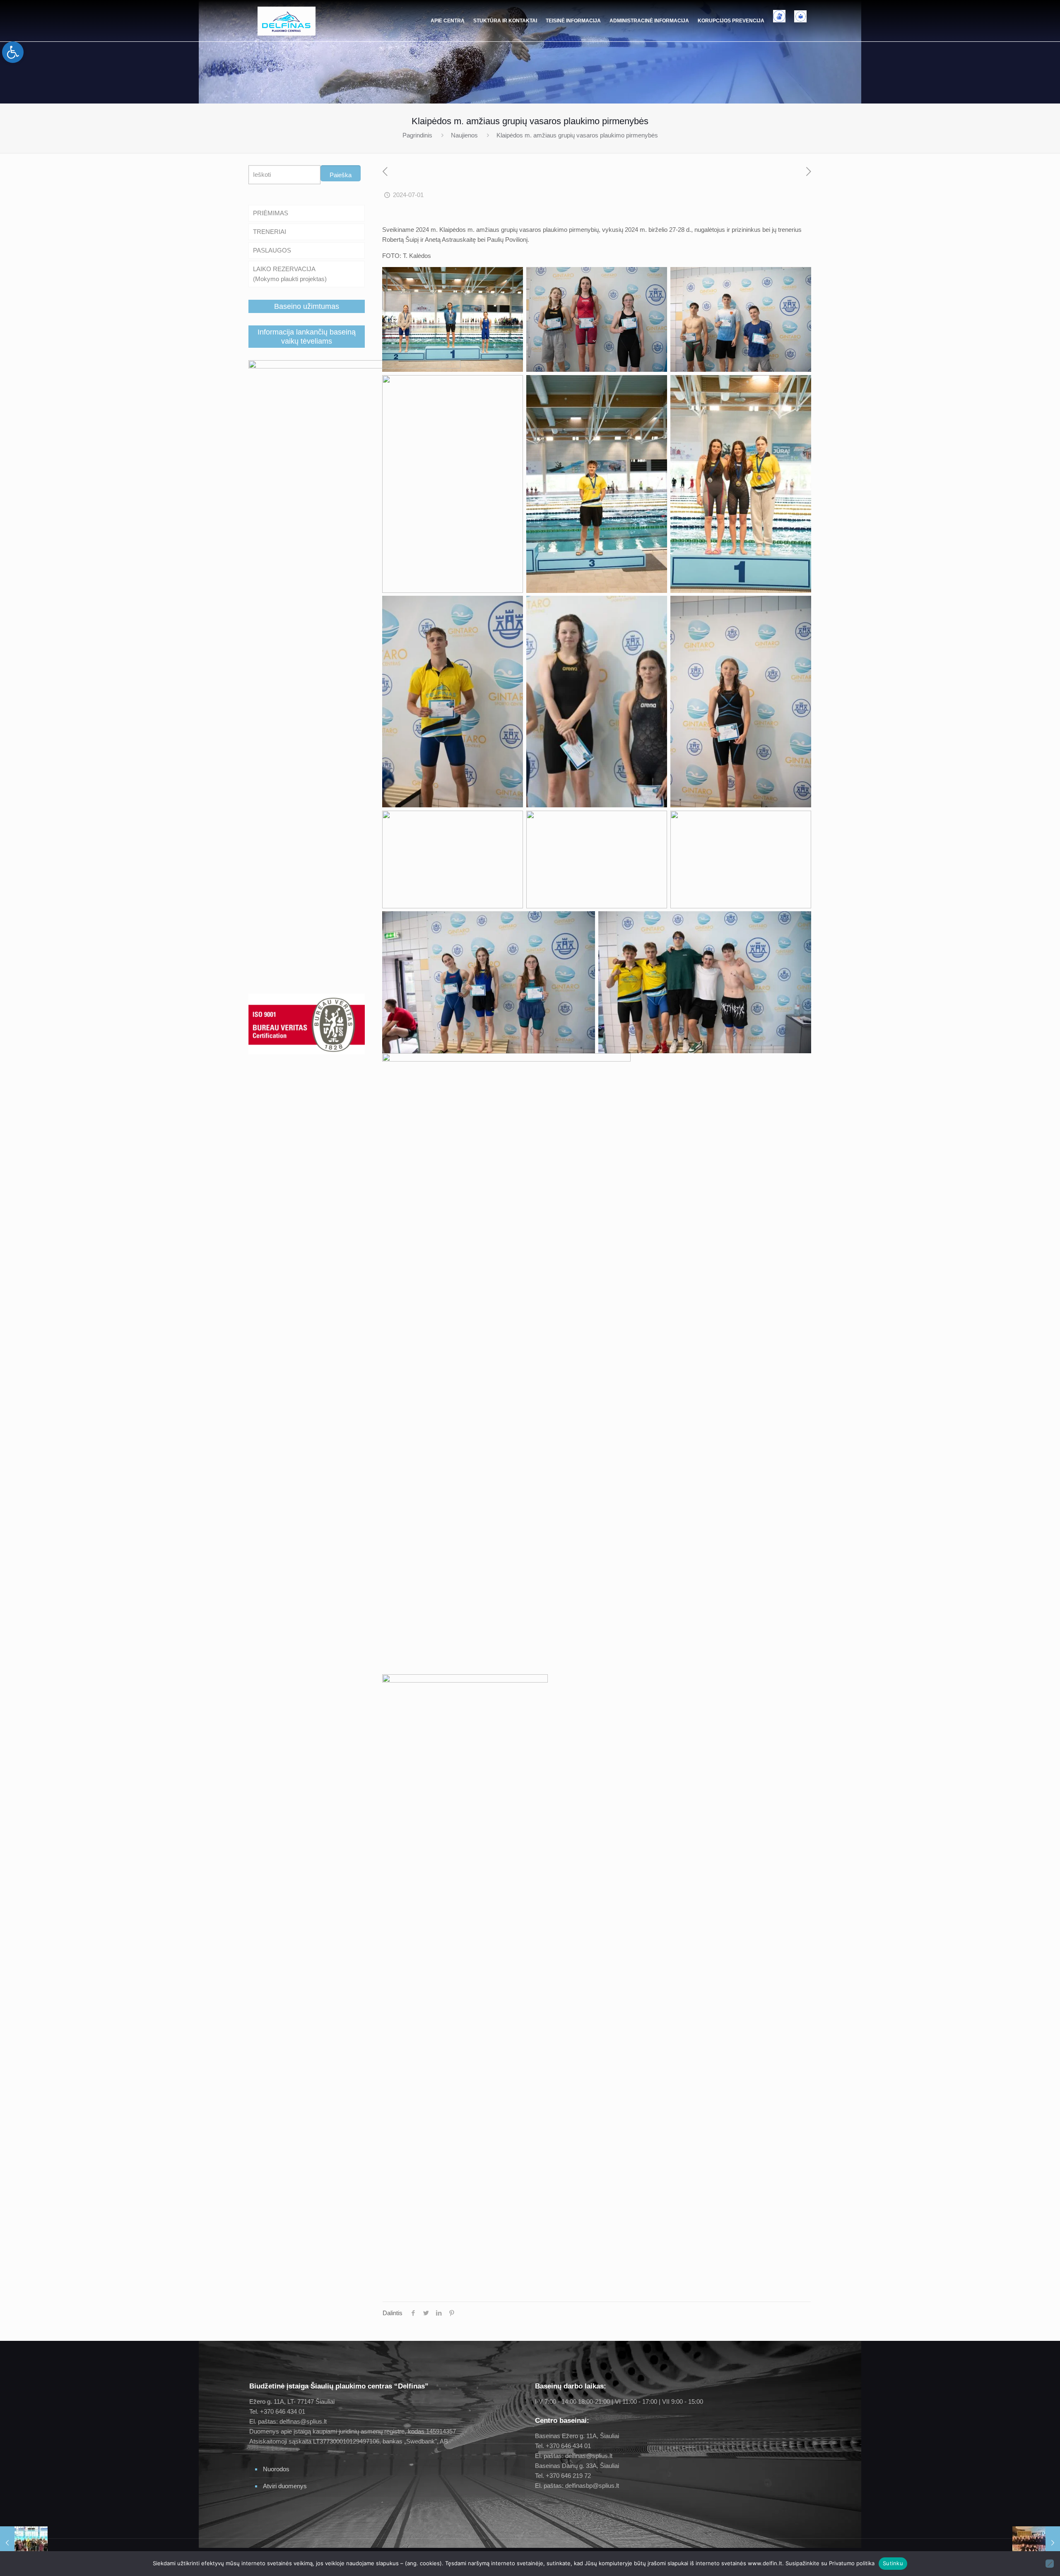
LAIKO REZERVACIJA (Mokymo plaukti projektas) (290, 274)
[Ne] (1050, 2564)
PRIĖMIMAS (271, 213)
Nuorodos (276, 2469)
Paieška (341, 175)
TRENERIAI (270, 232)
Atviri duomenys (285, 2486)
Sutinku (893, 2563)
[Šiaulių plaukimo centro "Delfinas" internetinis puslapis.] (287, 21)
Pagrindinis (417, 135)
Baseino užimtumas (307, 306)
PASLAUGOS (272, 250)
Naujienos (464, 135)
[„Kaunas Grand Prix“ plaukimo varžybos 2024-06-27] (24, 2543)
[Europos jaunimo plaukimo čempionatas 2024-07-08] (1036, 2543)
